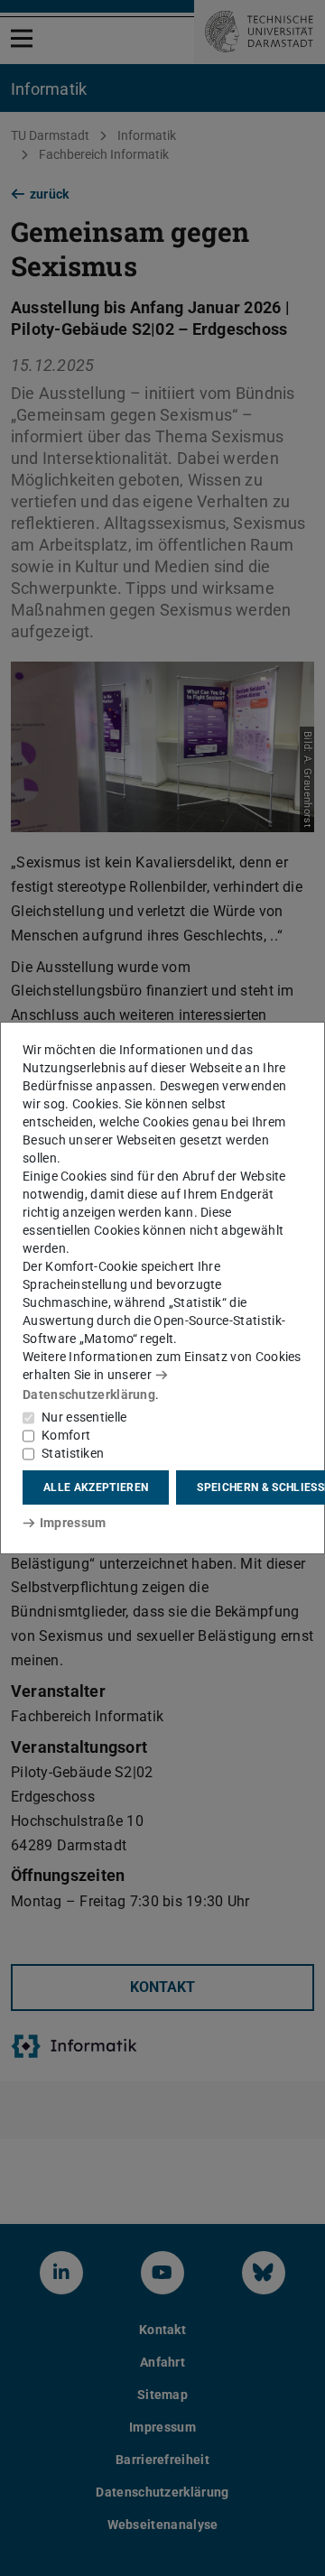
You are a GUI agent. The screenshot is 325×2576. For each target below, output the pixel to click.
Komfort (66, 1435)
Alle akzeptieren (96, 1487)
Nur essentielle (84, 1417)
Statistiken (73, 1453)
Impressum (73, 1523)
